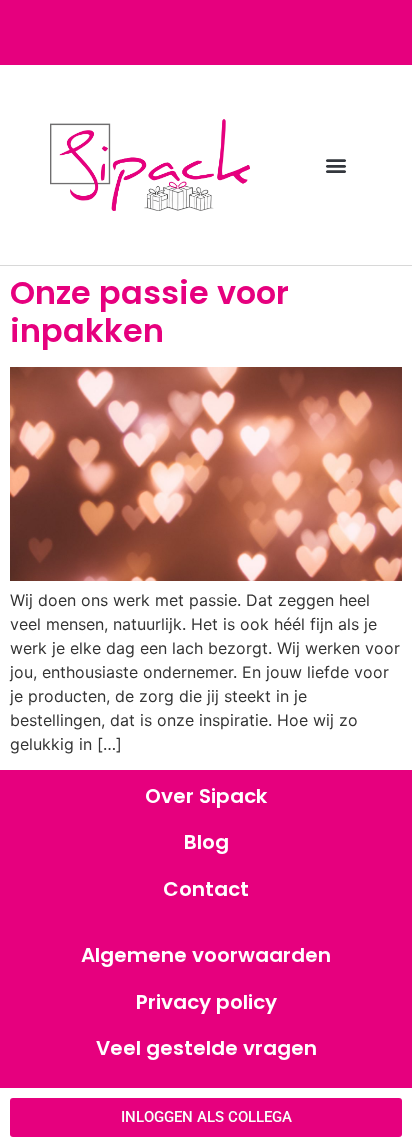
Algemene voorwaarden (206, 955)
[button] (336, 165)
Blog (206, 842)
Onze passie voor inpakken (149, 311)
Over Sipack (206, 796)
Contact (206, 889)
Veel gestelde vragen (206, 1048)
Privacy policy (206, 1002)
